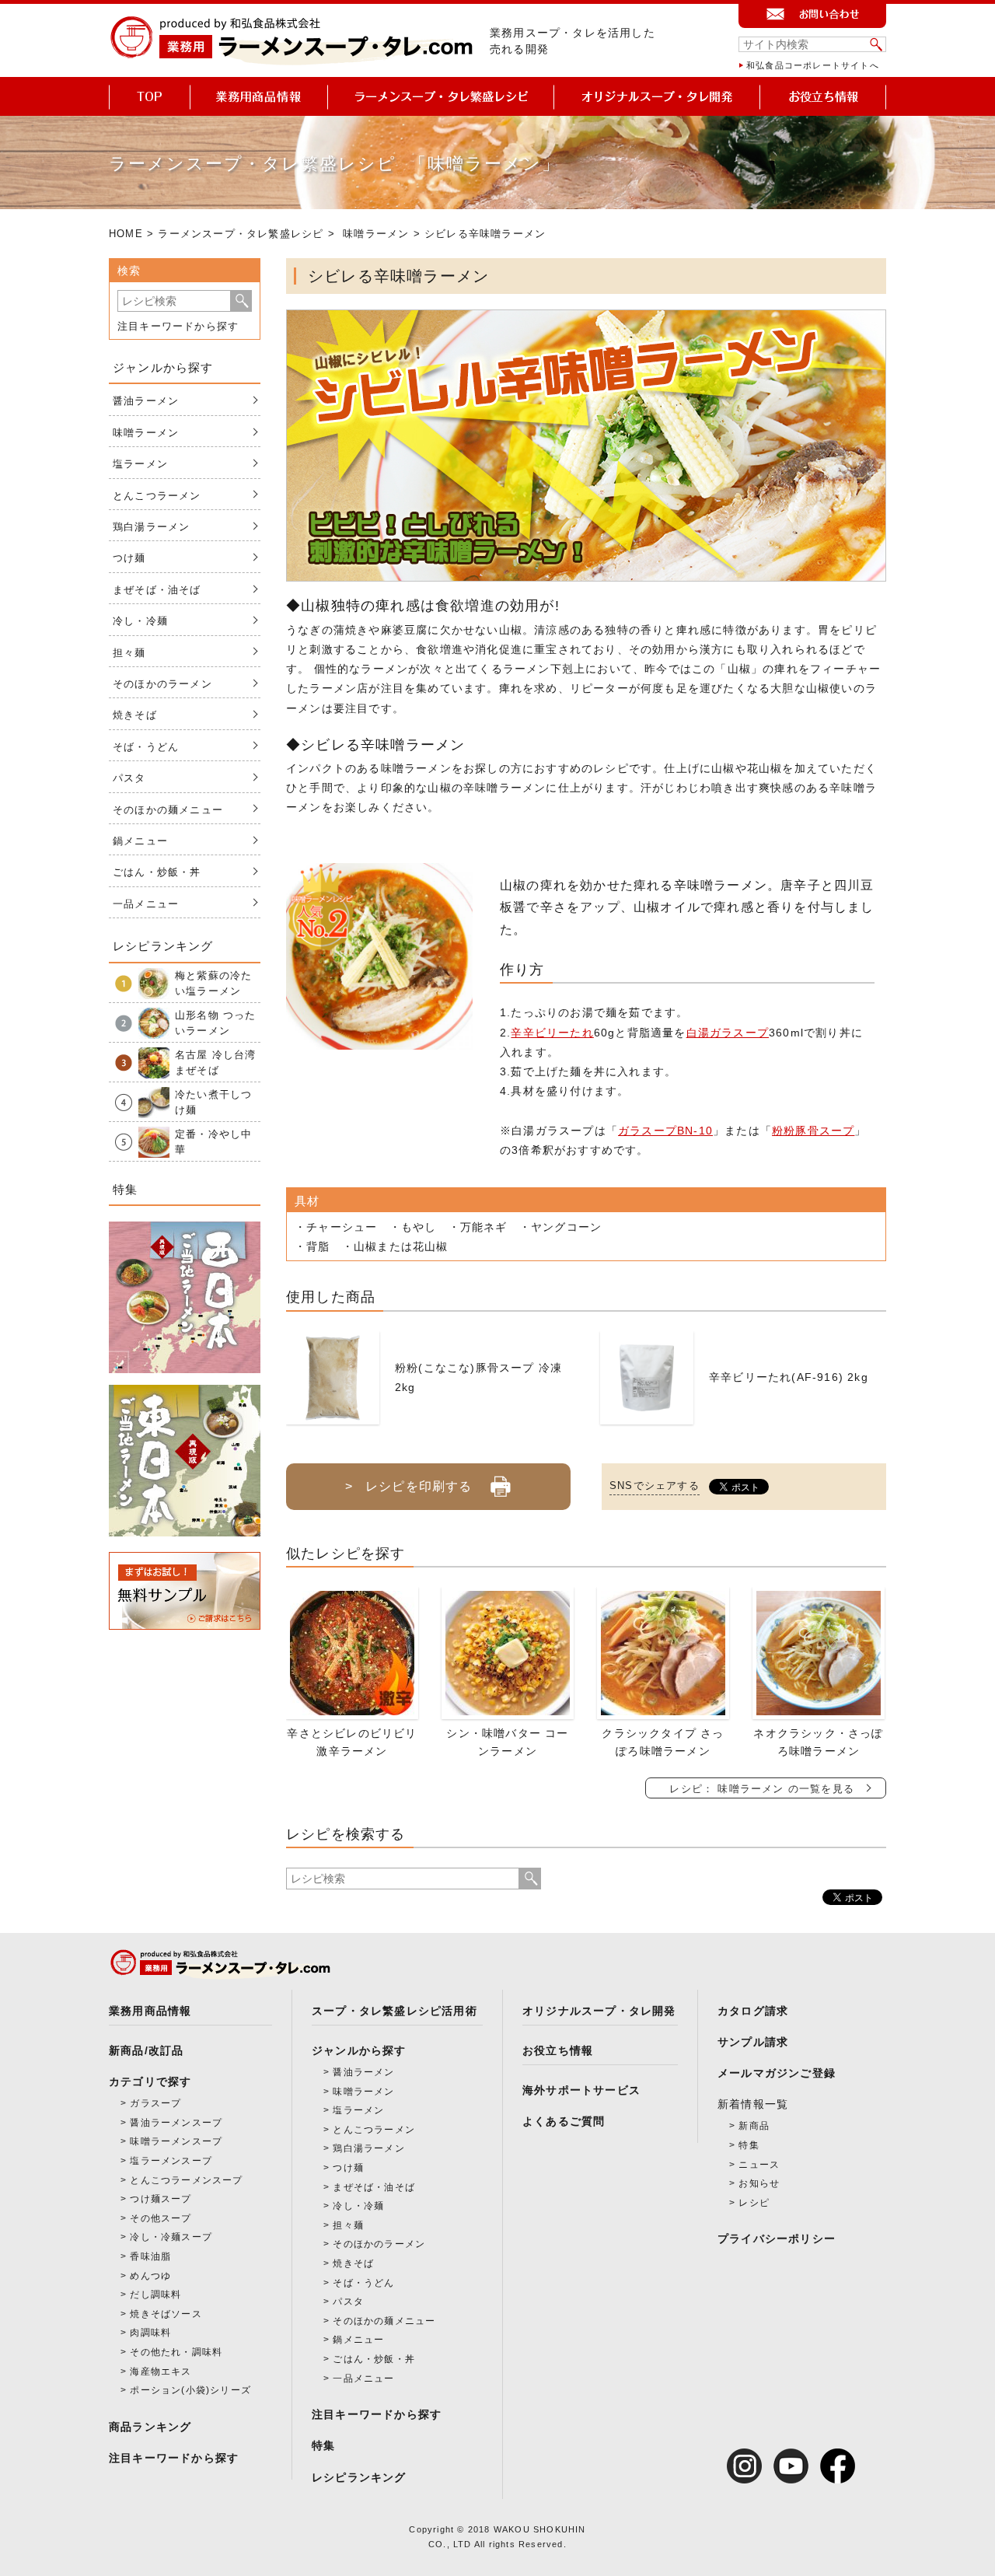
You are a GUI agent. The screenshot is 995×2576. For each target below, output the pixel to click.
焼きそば (135, 715)
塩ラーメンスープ (171, 2161)
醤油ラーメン (146, 401)
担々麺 (129, 653)
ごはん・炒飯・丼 (157, 872)
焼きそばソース (166, 2314)
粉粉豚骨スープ (813, 1131)
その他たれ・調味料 (176, 2352)
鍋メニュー (140, 841)
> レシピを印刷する (408, 1486)
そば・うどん (146, 747)
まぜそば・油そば (157, 590)
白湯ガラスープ (728, 1033)
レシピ (754, 2203)
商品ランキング (150, 2427)
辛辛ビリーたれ (552, 1033)
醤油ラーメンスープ (176, 2123)
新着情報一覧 (753, 2104)
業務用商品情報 (150, 2011)
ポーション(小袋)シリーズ (190, 2390)
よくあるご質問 (564, 2121)
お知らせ (759, 2183)
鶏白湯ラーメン (151, 527)
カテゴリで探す (150, 2081)
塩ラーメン (140, 464)
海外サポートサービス (581, 2090)
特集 (323, 2445)
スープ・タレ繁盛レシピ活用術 (395, 2011)
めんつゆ (150, 2276)
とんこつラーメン (157, 496)
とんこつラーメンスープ (186, 2180)
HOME (126, 234)
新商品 (754, 2126)
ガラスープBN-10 (665, 1131)
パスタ (129, 778)
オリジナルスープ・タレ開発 (599, 2011)
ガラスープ (155, 2103)
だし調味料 (155, 2295)
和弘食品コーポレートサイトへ (813, 65)
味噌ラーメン (376, 234)
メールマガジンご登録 (777, 2073)
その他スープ (161, 2218)
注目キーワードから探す (178, 326)
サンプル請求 (753, 2042)
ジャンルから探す (359, 2050)
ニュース (759, 2165)
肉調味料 (150, 2333)
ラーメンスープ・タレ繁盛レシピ (241, 234)
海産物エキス (161, 2372)
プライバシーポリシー (777, 2239)
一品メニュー (146, 904)
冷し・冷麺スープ (171, 2237)
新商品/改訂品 (146, 2050)
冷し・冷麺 (140, 621)
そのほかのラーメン (162, 684)
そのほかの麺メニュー (168, 810)
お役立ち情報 (558, 2050)
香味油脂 (150, 2256)
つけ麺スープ (161, 2199)
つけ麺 (129, 558)
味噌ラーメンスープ (176, 2141)
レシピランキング (359, 2477)
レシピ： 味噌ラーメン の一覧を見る (762, 1789)
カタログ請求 (753, 2011)
